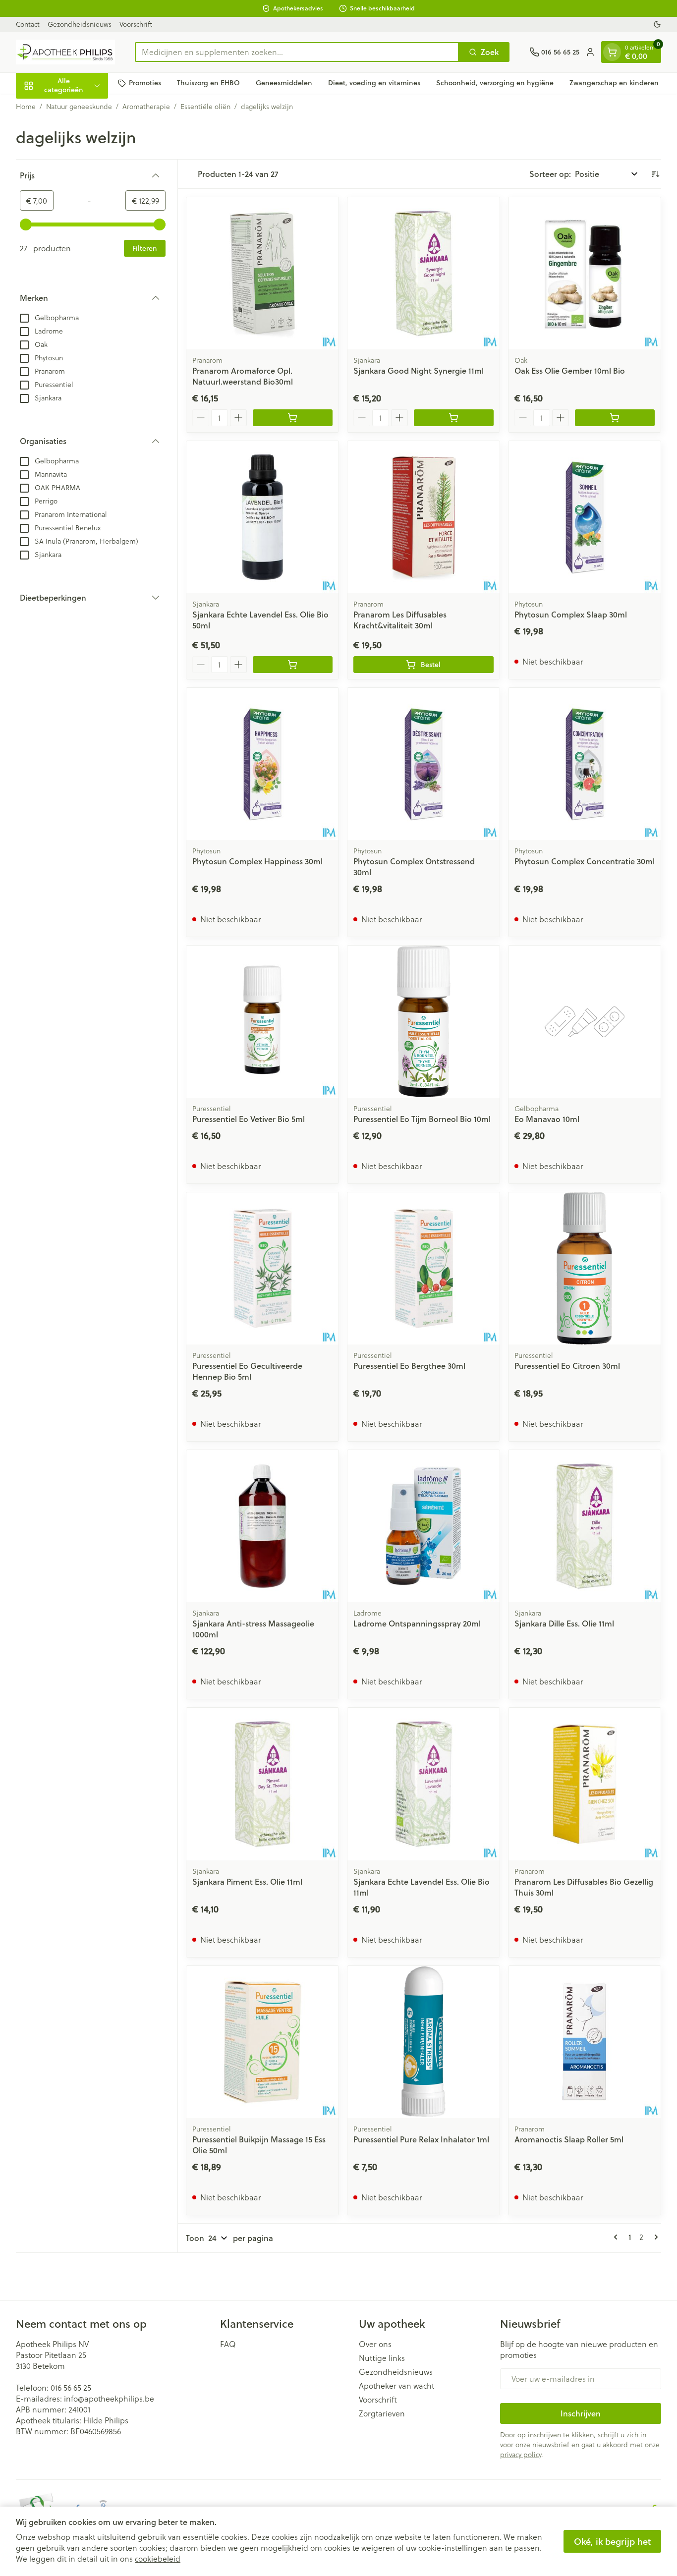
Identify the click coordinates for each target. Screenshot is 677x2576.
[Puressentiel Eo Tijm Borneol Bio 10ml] (423, 1022)
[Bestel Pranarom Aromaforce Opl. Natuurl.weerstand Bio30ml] (293, 418)
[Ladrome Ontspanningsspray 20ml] (423, 1526)
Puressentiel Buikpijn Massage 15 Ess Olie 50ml (259, 2145)
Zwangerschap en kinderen (614, 83)
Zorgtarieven (382, 2413)
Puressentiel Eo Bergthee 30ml (409, 1366)
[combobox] (297, 52)
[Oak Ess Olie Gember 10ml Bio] (585, 273)
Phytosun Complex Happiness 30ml (257, 861)
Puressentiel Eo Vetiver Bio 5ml (249, 1119)
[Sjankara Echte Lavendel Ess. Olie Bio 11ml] (423, 1784)
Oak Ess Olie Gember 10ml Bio (570, 370)
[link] (618, 2237)
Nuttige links (382, 2358)
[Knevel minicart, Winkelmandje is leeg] (612, 52)
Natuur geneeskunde (79, 107)
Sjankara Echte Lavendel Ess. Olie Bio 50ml (260, 620)
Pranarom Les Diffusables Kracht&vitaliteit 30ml (400, 620)
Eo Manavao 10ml (547, 1119)
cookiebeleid (158, 2558)
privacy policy (521, 2454)
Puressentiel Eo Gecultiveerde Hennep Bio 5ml (247, 1371)
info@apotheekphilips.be (109, 2398)
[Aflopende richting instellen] (655, 174)
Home (26, 107)
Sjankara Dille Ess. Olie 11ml (564, 1623)
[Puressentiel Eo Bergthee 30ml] (423, 1268)
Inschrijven (581, 2413)
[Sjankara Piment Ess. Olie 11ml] (262, 1784)
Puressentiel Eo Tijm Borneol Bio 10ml (422, 1119)
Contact (28, 24)
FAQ (228, 2344)
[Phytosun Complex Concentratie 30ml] (585, 764)
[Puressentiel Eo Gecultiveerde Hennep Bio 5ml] (262, 1268)
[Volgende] (654, 2237)
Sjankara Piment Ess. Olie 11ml (247, 1881)
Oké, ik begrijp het (612, 2541)
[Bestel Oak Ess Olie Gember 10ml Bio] (615, 418)
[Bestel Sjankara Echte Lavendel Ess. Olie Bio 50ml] (293, 665)
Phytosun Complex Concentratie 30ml (585, 861)
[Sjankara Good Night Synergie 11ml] (423, 273)
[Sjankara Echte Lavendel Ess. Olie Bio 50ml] (262, 517)
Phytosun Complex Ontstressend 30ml (414, 867)
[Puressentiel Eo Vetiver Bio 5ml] (262, 1022)
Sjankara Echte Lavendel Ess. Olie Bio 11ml (422, 1887)
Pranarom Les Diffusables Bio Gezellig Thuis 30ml (584, 1887)
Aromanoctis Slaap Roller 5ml (569, 2139)
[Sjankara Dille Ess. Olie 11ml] (585, 1526)
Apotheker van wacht (396, 2386)
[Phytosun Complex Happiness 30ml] (262, 764)
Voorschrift (136, 24)
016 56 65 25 (71, 2387)
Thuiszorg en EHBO (208, 83)
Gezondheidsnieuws (80, 24)
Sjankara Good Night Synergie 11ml (419, 370)
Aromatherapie (146, 107)
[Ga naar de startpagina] (65, 52)
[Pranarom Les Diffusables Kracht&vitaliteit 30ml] (423, 517)
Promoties (145, 83)
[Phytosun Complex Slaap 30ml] (585, 517)
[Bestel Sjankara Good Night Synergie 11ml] (454, 418)
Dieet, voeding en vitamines (374, 83)
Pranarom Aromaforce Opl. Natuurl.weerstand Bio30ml (243, 376)
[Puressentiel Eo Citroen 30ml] (585, 1268)
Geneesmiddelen (284, 83)
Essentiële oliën (205, 107)
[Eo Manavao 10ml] (585, 1022)
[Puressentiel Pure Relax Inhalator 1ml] (423, 2042)
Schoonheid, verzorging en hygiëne (495, 83)
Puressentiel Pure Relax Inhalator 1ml (421, 2139)
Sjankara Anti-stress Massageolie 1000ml (253, 1629)
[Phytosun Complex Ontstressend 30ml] (423, 764)
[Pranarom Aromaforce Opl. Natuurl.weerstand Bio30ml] (262, 273)
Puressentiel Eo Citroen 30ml (567, 1366)
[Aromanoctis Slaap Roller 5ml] (585, 2042)
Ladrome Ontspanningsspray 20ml (417, 1623)
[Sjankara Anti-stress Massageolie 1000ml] (262, 1526)
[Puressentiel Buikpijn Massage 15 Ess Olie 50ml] (262, 2042)
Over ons (375, 2344)
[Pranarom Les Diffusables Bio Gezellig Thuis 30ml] (585, 1784)
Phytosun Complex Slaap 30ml (571, 614)
